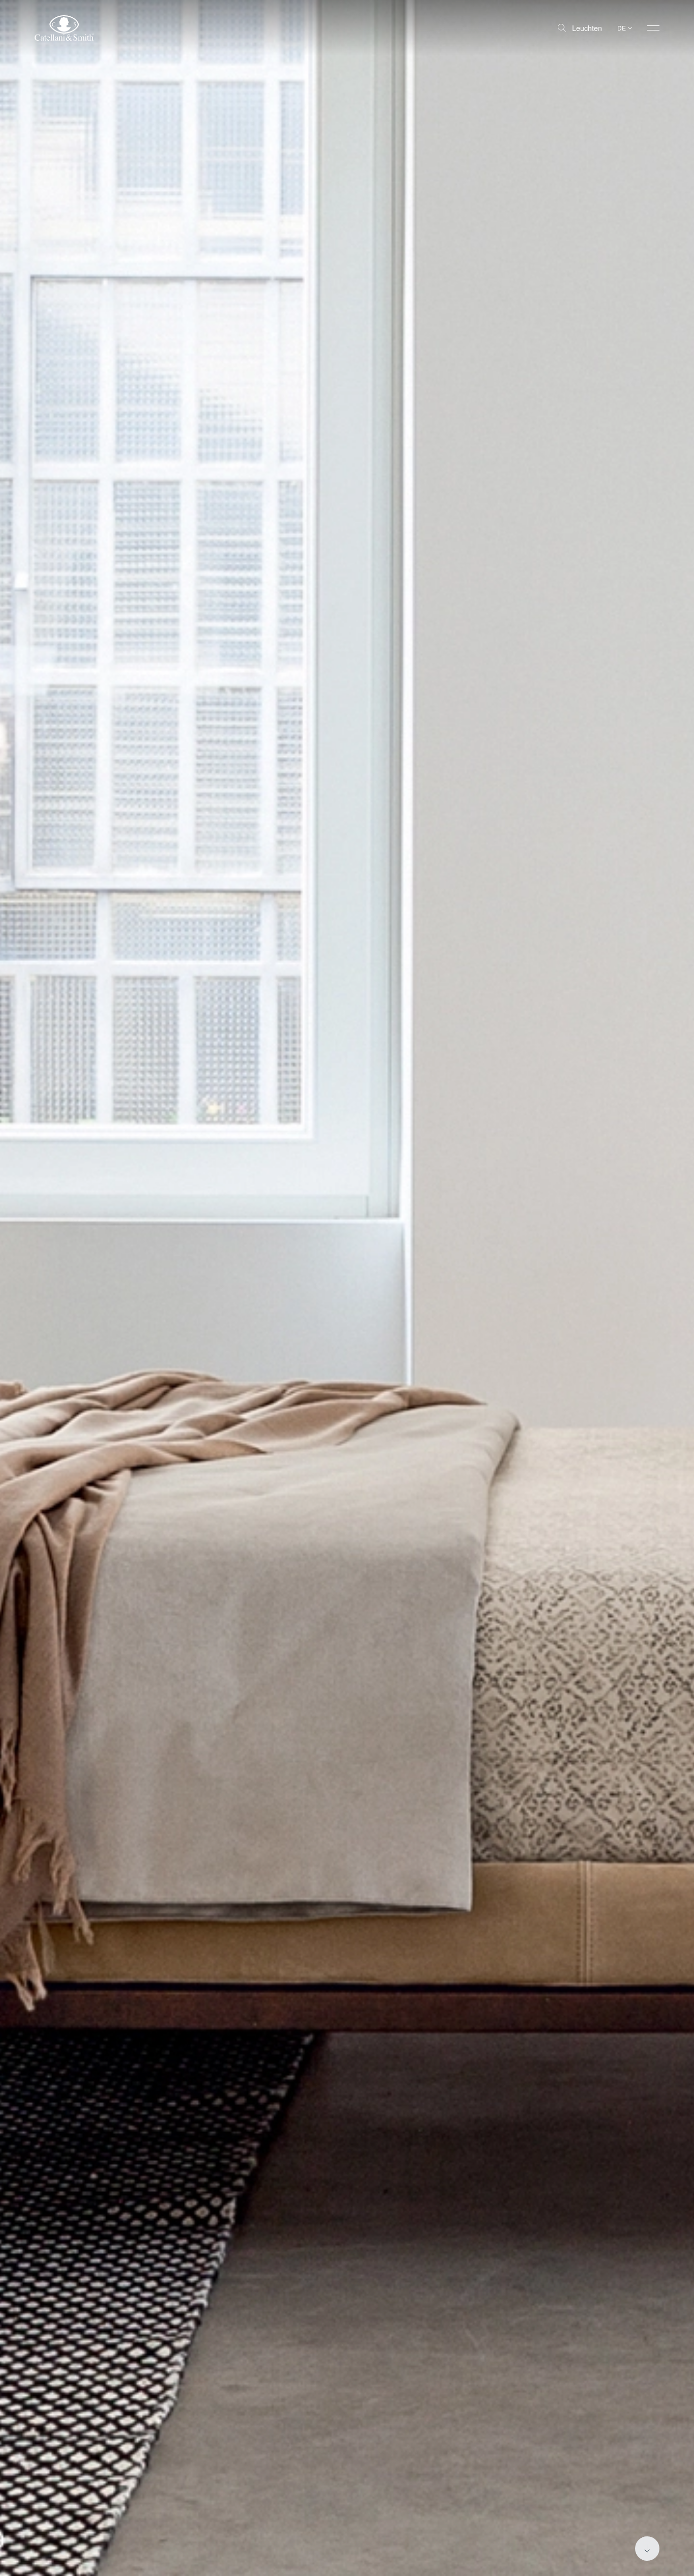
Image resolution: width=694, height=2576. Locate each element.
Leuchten (587, 28)
